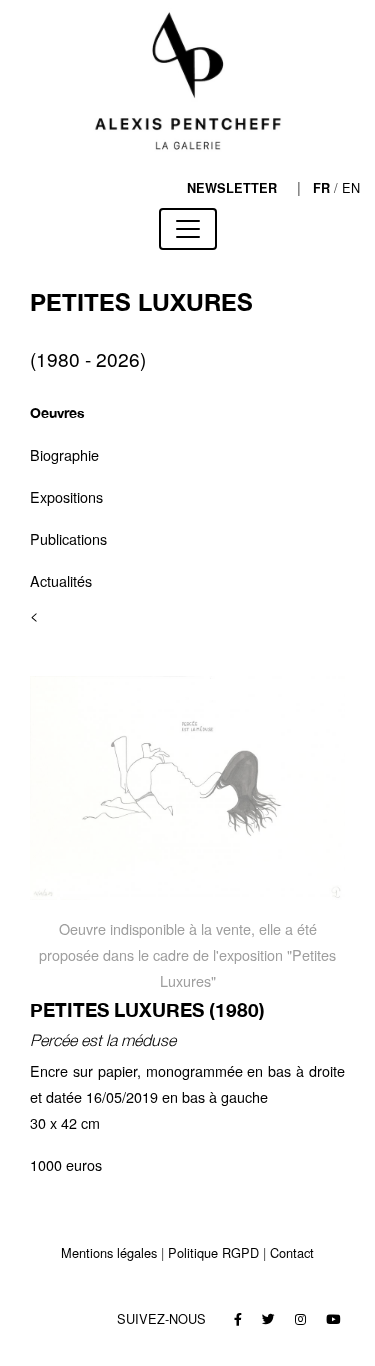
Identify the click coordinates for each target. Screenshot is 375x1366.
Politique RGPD (213, 1252)
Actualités (61, 580)
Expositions (66, 496)
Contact (292, 1252)
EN (351, 187)
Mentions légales (109, 1252)
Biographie (64, 454)
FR (321, 188)
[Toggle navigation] (188, 229)
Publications (68, 538)
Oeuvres (57, 412)
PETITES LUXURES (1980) (147, 1009)
